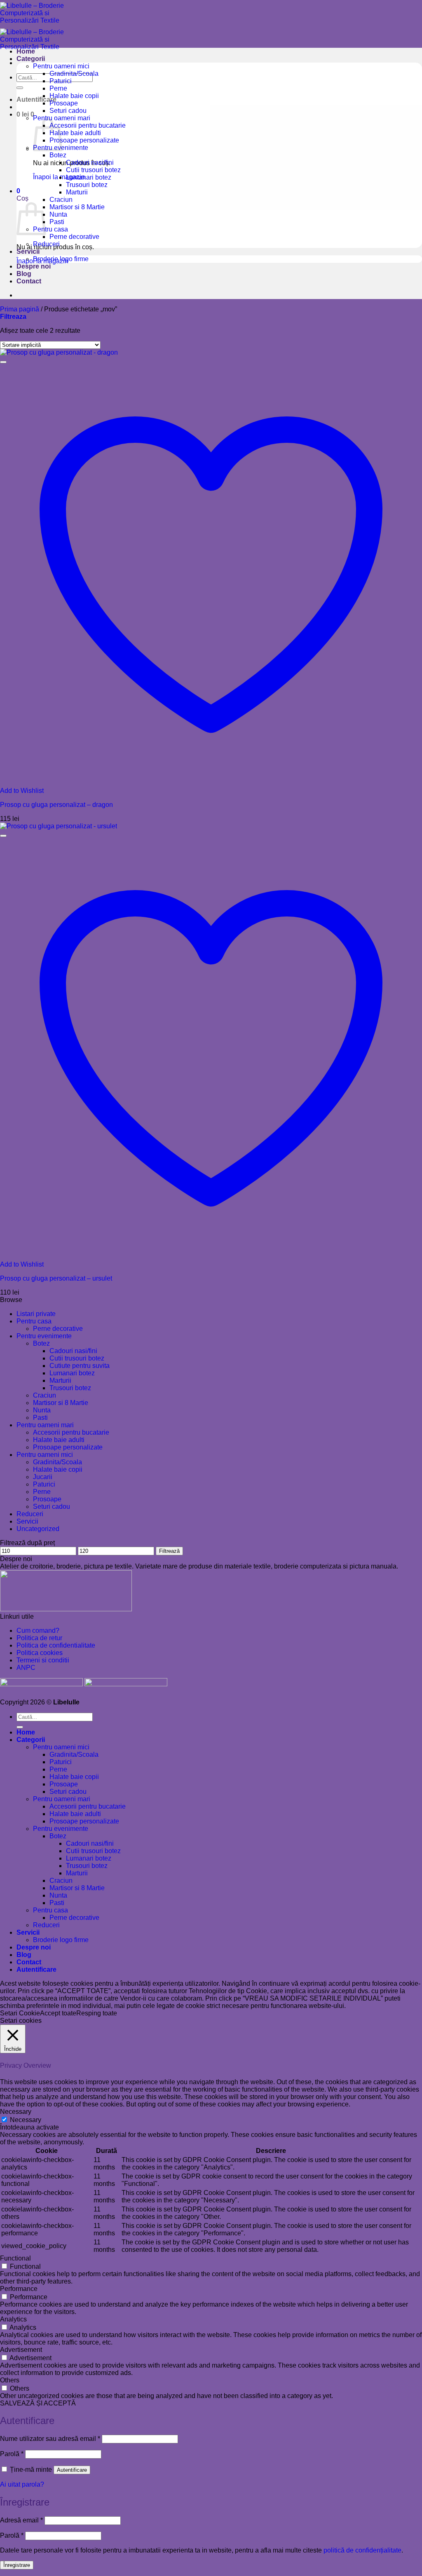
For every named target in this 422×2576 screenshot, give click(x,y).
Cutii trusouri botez (93, 170)
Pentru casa (50, 229)
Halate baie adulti (75, 133)
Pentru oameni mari (45, 1425)
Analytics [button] (13, 2319)
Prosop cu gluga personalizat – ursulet (56, 1278)
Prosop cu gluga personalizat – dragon (56, 805)
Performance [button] (19, 2289)
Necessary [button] (16, 2112)
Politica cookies (40, 1653)
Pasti (57, 222)
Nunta (58, 214)
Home (26, 51)
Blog (24, 274)
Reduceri (46, 244)
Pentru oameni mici (61, 66)
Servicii (28, 251)
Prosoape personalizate (84, 140)
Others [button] (10, 2380)
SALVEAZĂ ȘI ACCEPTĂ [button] (38, 2403)
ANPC (26, 1668)
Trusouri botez (87, 185)
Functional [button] (15, 2258)
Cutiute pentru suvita (80, 1366)
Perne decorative (74, 237)
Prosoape (64, 103)
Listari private (36, 1314)
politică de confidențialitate (362, 2550)
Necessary (26, 2120)
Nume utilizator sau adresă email (50, 2439)
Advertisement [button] (21, 2350)
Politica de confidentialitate (56, 1645)
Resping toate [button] (97, 2013)
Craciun (61, 200)
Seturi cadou (68, 111)
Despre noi (34, 266)
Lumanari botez (89, 177)
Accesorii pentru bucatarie (88, 125)
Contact (29, 281)
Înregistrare (17, 2565)
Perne (58, 88)
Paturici (61, 81)
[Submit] (20, 88)
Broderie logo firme (61, 259)
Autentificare (72, 2470)
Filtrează (169, 1551)
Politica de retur (39, 1638)
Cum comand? (38, 1630)
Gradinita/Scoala (74, 74)
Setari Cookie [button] (20, 2013)
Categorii (31, 59)
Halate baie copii (74, 96)
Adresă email (21, 2520)
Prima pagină (20, 309)
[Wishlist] (3, 362)
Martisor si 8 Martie (77, 207)
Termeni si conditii (43, 1660)
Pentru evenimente (44, 1336)
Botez (58, 155)
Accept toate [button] (58, 2013)
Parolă (12, 2454)
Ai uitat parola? (22, 2484)
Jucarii (43, 1477)
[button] (36, 99)
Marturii (77, 192)
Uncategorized (38, 1529)
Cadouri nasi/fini (90, 162)
